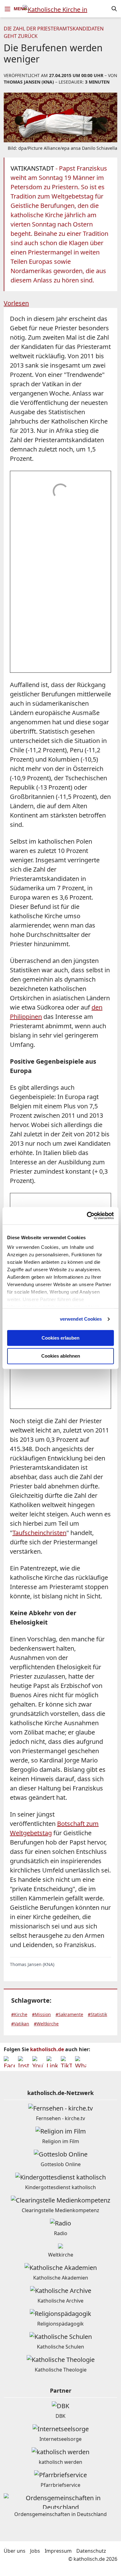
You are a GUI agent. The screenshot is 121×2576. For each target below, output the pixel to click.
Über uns (15, 2551)
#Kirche (19, 2014)
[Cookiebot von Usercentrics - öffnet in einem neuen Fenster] (87, 1216)
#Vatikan (20, 2024)
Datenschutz (91, 2551)
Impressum (58, 2551)
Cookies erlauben (60, 1338)
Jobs (35, 2551)
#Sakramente (69, 2014)
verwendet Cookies (81, 1319)
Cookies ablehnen (61, 1356)
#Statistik (97, 2014)
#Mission (41, 2014)
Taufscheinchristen (39, 1533)
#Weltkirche (46, 2024)
